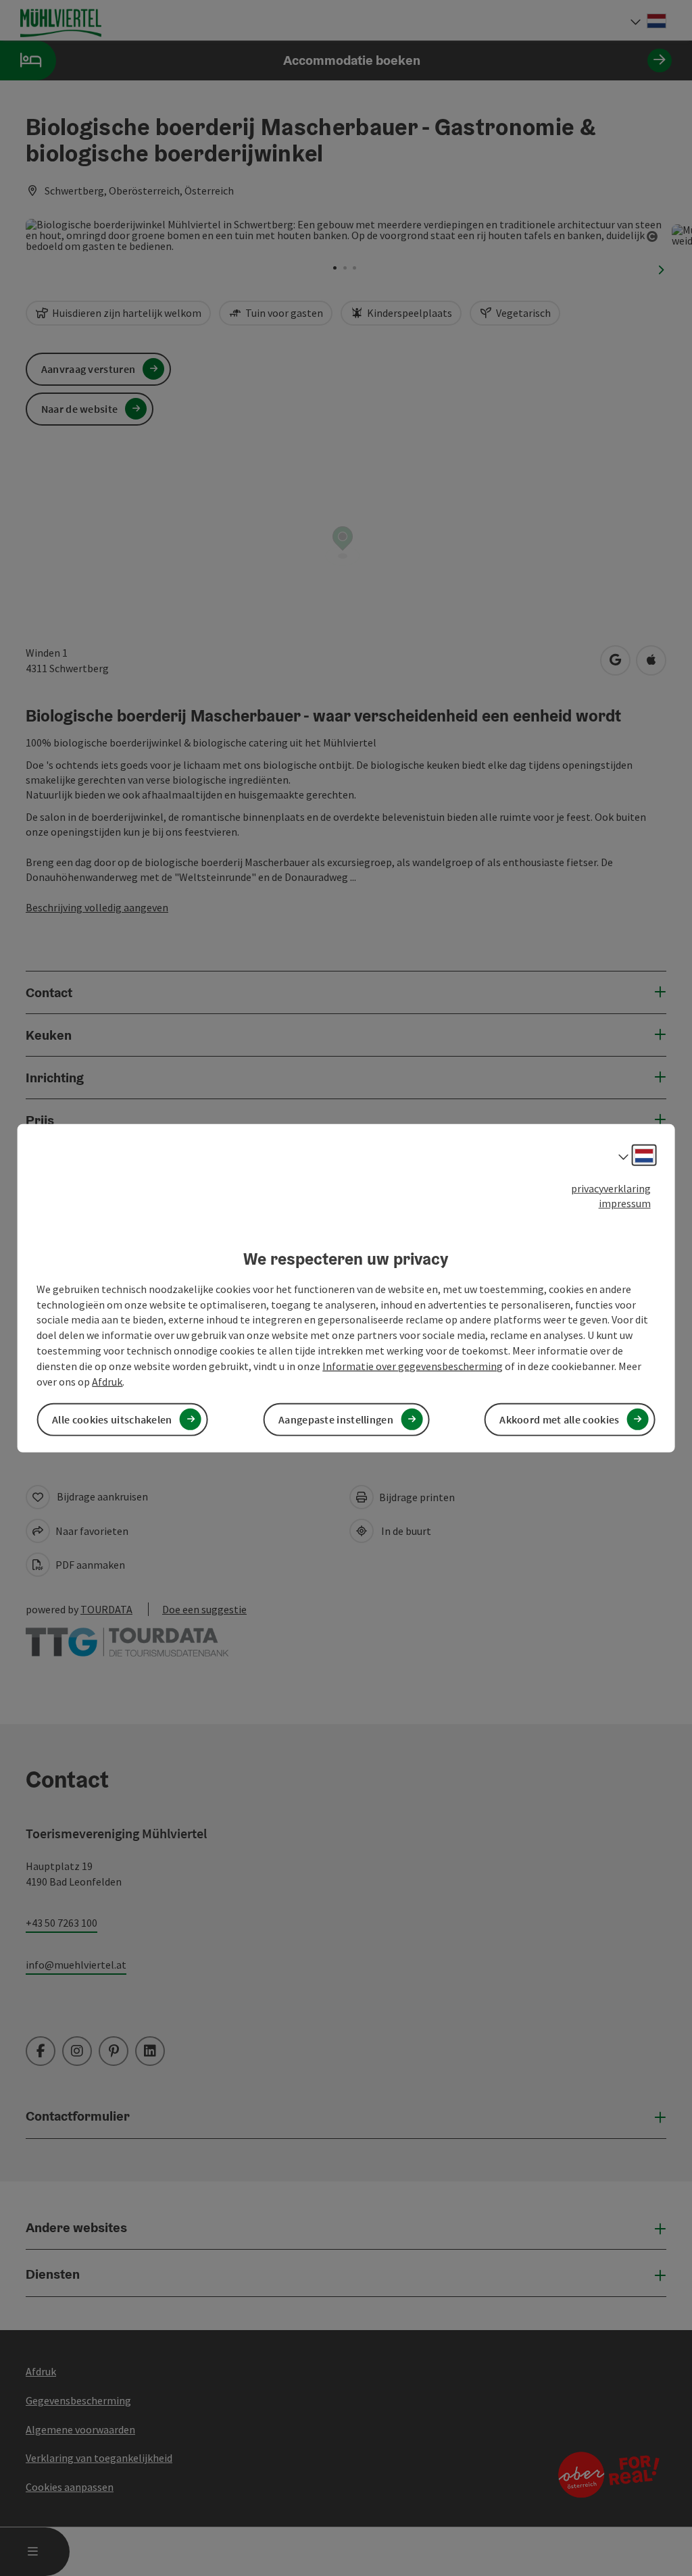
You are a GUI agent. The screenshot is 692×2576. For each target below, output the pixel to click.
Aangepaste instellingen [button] (336, 1419)
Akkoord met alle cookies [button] (559, 1419)
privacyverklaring (611, 1188)
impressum (625, 1203)
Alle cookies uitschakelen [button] (112, 1419)
